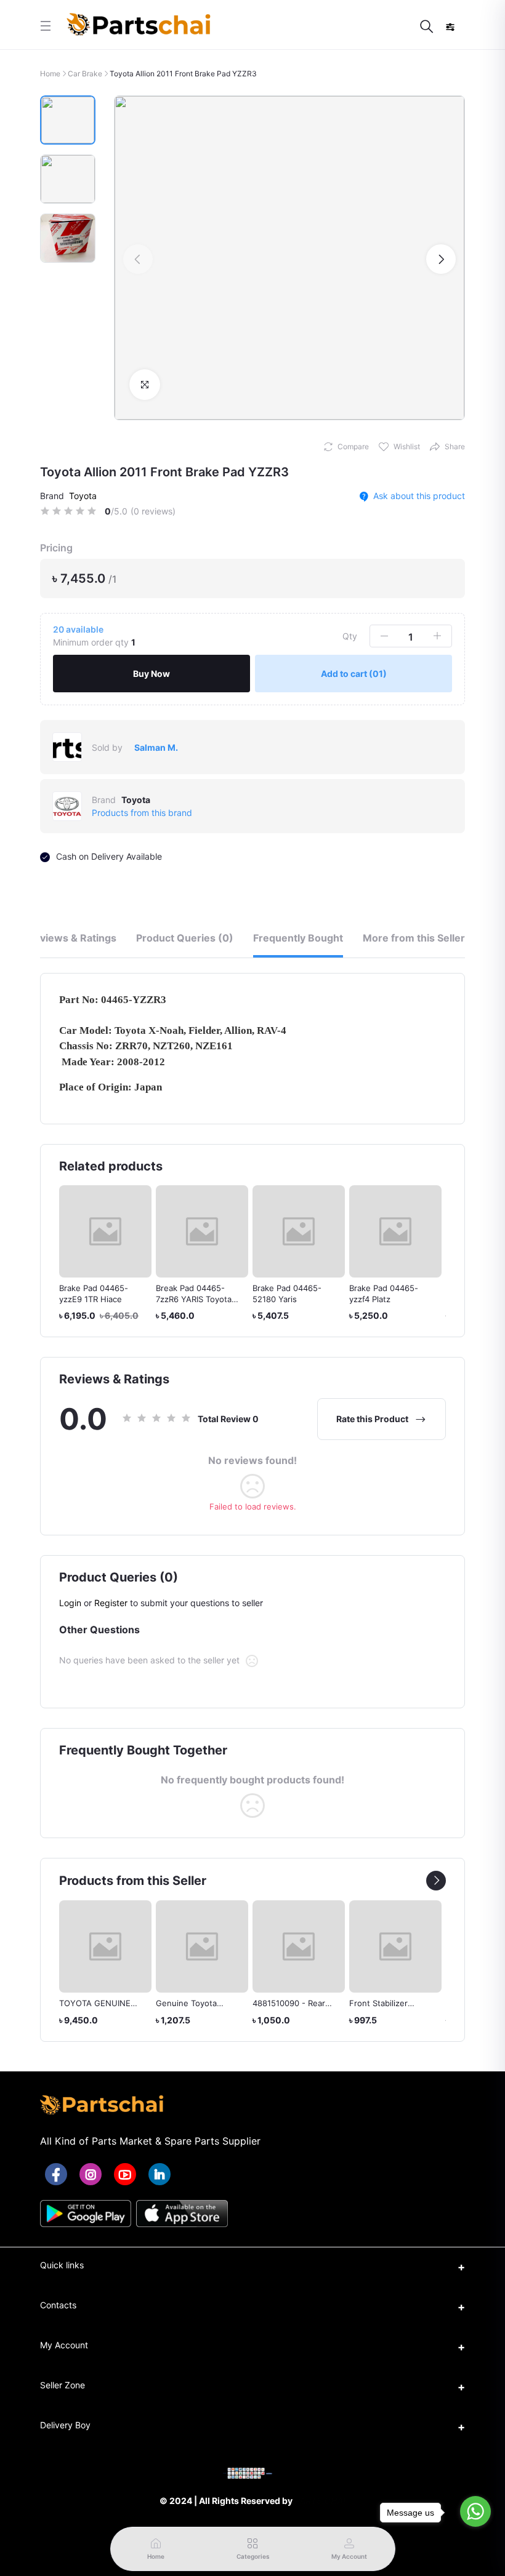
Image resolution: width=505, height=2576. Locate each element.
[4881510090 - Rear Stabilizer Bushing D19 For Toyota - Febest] (299, 1946)
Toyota (83, 496)
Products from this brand (142, 813)
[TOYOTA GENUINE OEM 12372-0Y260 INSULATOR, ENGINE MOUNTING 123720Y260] (105, 1946)
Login (70, 1603)
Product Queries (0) (185, 938)
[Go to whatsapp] (475, 2511)
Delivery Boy (65, 2425)
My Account (64, 2345)
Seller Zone (63, 2385)
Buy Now (151, 674)
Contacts (58, 2305)
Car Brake (85, 74)
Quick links (62, 2265)
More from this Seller (414, 938)
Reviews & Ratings (72, 938)
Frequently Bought (298, 938)
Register (111, 1603)
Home (50, 74)
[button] (138, 259)
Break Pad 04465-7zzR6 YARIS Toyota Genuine (133, 1299)
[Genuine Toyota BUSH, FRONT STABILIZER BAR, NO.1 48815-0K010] (202, 1946)
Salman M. (156, 747)
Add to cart (354, 674)
